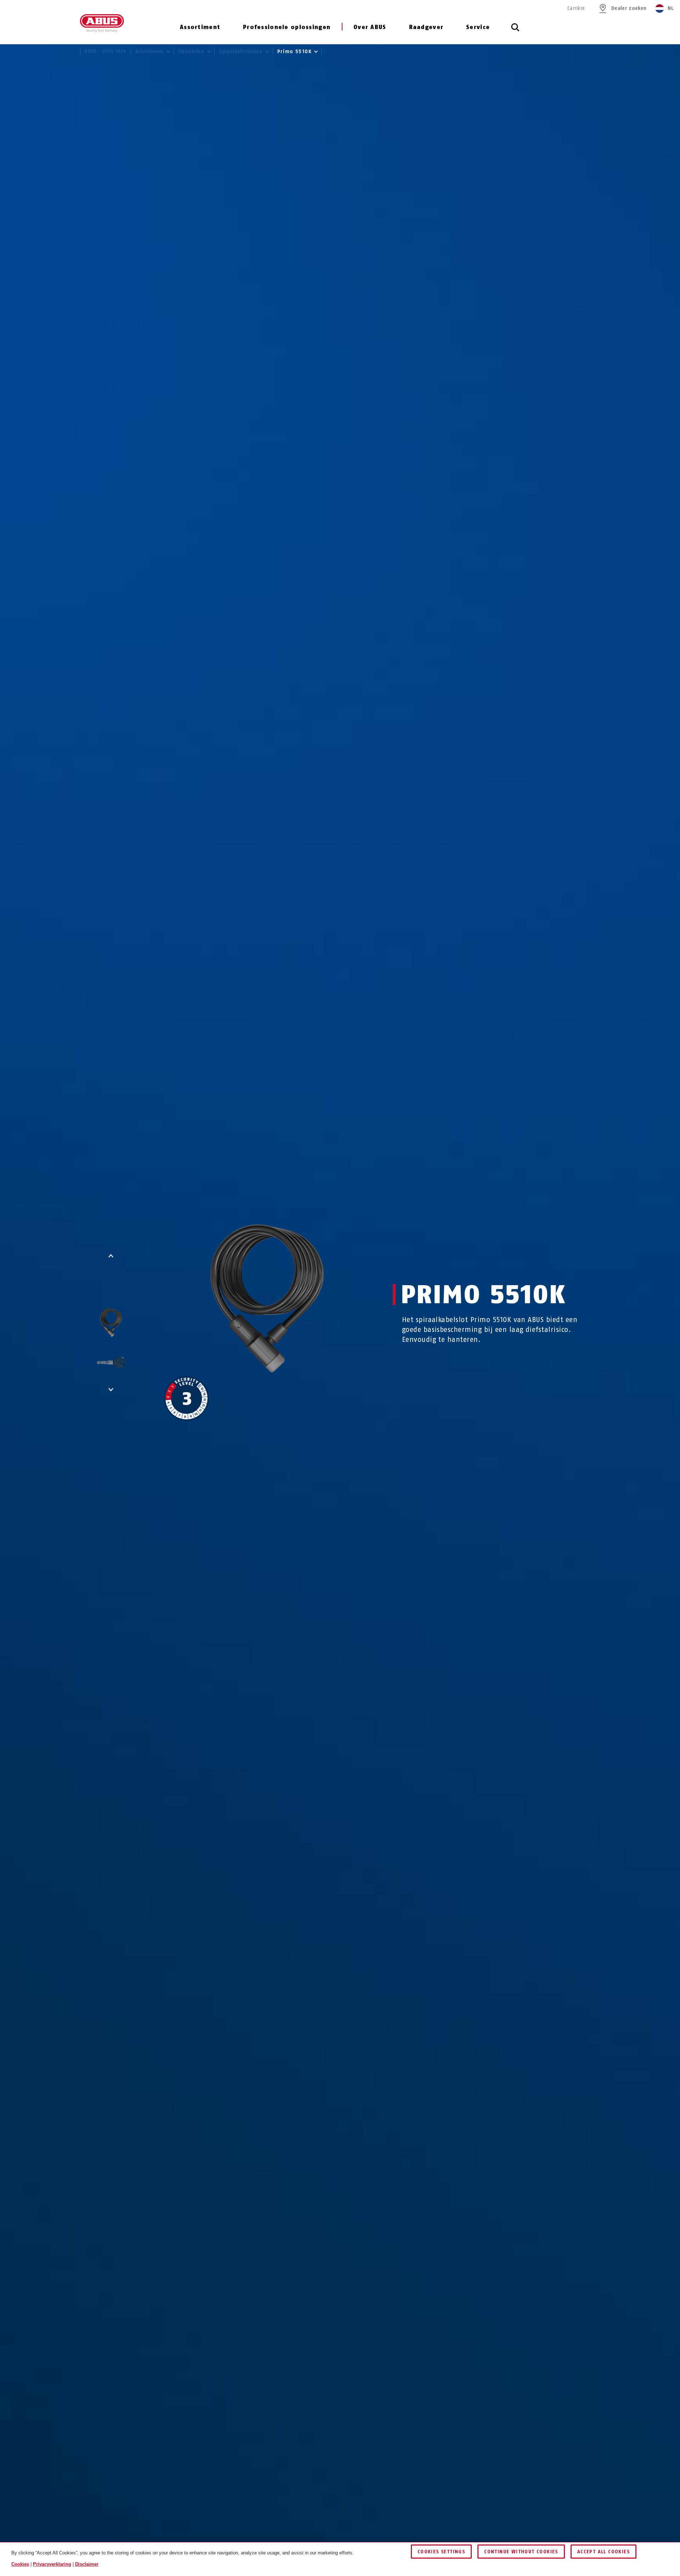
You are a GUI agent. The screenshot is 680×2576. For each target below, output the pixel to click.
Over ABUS (370, 27)
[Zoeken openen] (515, 31)
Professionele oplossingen (287, 27)
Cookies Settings (441, 2552)
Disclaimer (87, 2564)
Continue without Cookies (521, 2552)
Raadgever (426, 27)
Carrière (576, 8)
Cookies (20, 2564)
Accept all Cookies (603, 2552)
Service (478, 27)
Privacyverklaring (52, 2564)
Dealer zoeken (629, 8)
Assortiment (200, 27)
